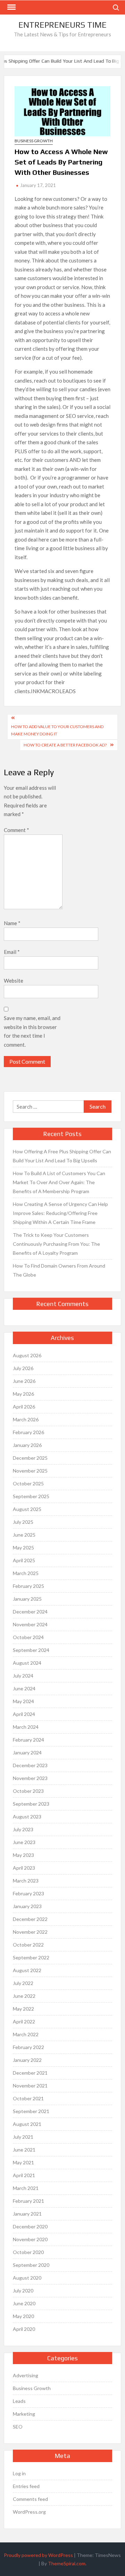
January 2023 (27, 1906)
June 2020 (24, 2303)
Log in (19, 2473)
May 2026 (23, 1394)
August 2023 (27, 1817)
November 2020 (30, 2239)
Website (14, 981)
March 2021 (26, 2188)
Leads (19, 2401)
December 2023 (30, 1765)
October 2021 (28, 2098)
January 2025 (27, 1599)
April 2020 (24, 2329)
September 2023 (31, 1804)
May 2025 (23, 1548)
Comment (16, 830)
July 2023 (23, 1829)
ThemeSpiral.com (67, 2563)
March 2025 (26, 1573)
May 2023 (23, 1855)
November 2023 (30, 1778)
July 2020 (23, 2291)
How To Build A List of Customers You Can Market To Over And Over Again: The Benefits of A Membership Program (59, 1182)
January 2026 (27, 1445)
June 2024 (24, 1688)
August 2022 (27, 1970)
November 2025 (30, 1471)
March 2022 (26, 2034)
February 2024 (28, 1740)
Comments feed (30, 2499)
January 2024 (27, 1752)
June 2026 (24, 1381)
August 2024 (27, 1663)
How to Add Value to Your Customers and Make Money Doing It (57, 730)
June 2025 (24, 1535)
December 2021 (30, 2073)
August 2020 (27, 2278)
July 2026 (23, 1368)
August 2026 (27, 1355)
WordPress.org (29, 2512)
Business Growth (34, 141)
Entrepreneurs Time (62, 25)
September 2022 (31, 1957)
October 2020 (28, 2252)
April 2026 (24, 1407)
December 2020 (30, 2226)
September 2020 (31, 2265)
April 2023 (24, 1868)
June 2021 (24, 2150)
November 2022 (30, 1932)
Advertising (26, 2375)
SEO (18, 2427)
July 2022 (23, 1983)
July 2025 (23, 1522)
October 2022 (28, 1945)
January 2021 (27, 2214)
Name (12, 923)
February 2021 (28, 2201)
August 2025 (27, 1509)
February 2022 (28, 2047)
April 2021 (24, 2175)
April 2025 (24, 1560)
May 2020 (23, 2316)
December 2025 (30, 1458)
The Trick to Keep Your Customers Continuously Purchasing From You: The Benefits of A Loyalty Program (56, 1244)
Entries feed (26, 2486)
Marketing (24, 2414)
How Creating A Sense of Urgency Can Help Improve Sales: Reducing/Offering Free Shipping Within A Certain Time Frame (60, 1213)
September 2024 (31, 1650)
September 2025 (31, 1496)
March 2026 (26, 1419)
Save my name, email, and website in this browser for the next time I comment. (32, 1031)
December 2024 (30, 1612)
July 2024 (23, 1676)
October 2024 (28, 1637)
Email (12, 952)
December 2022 (30, 1919)
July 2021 (23, 2137)
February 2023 (28, 1893)
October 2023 (28, 1791)
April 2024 (24, 1714)
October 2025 (28, 1483)
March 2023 (26, 1881)
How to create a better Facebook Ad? (65, 745)
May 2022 (23, 2009)
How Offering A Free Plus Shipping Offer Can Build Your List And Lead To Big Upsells (62, 1156)
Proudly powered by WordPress (38, 2555)
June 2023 (24, 1842)
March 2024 (26, 1727)
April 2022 (24, 2022)
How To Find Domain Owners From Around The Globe (59, 1270)
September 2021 (31, 2111)
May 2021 (23, 2162)
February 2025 (28, 1586)
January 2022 (27, 2060)
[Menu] (11, 7)
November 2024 (30, 1624)
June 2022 (24, 1996)
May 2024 (23, 1701)
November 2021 (30, 2086)
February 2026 (28, 1432)
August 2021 (27, 2124)
